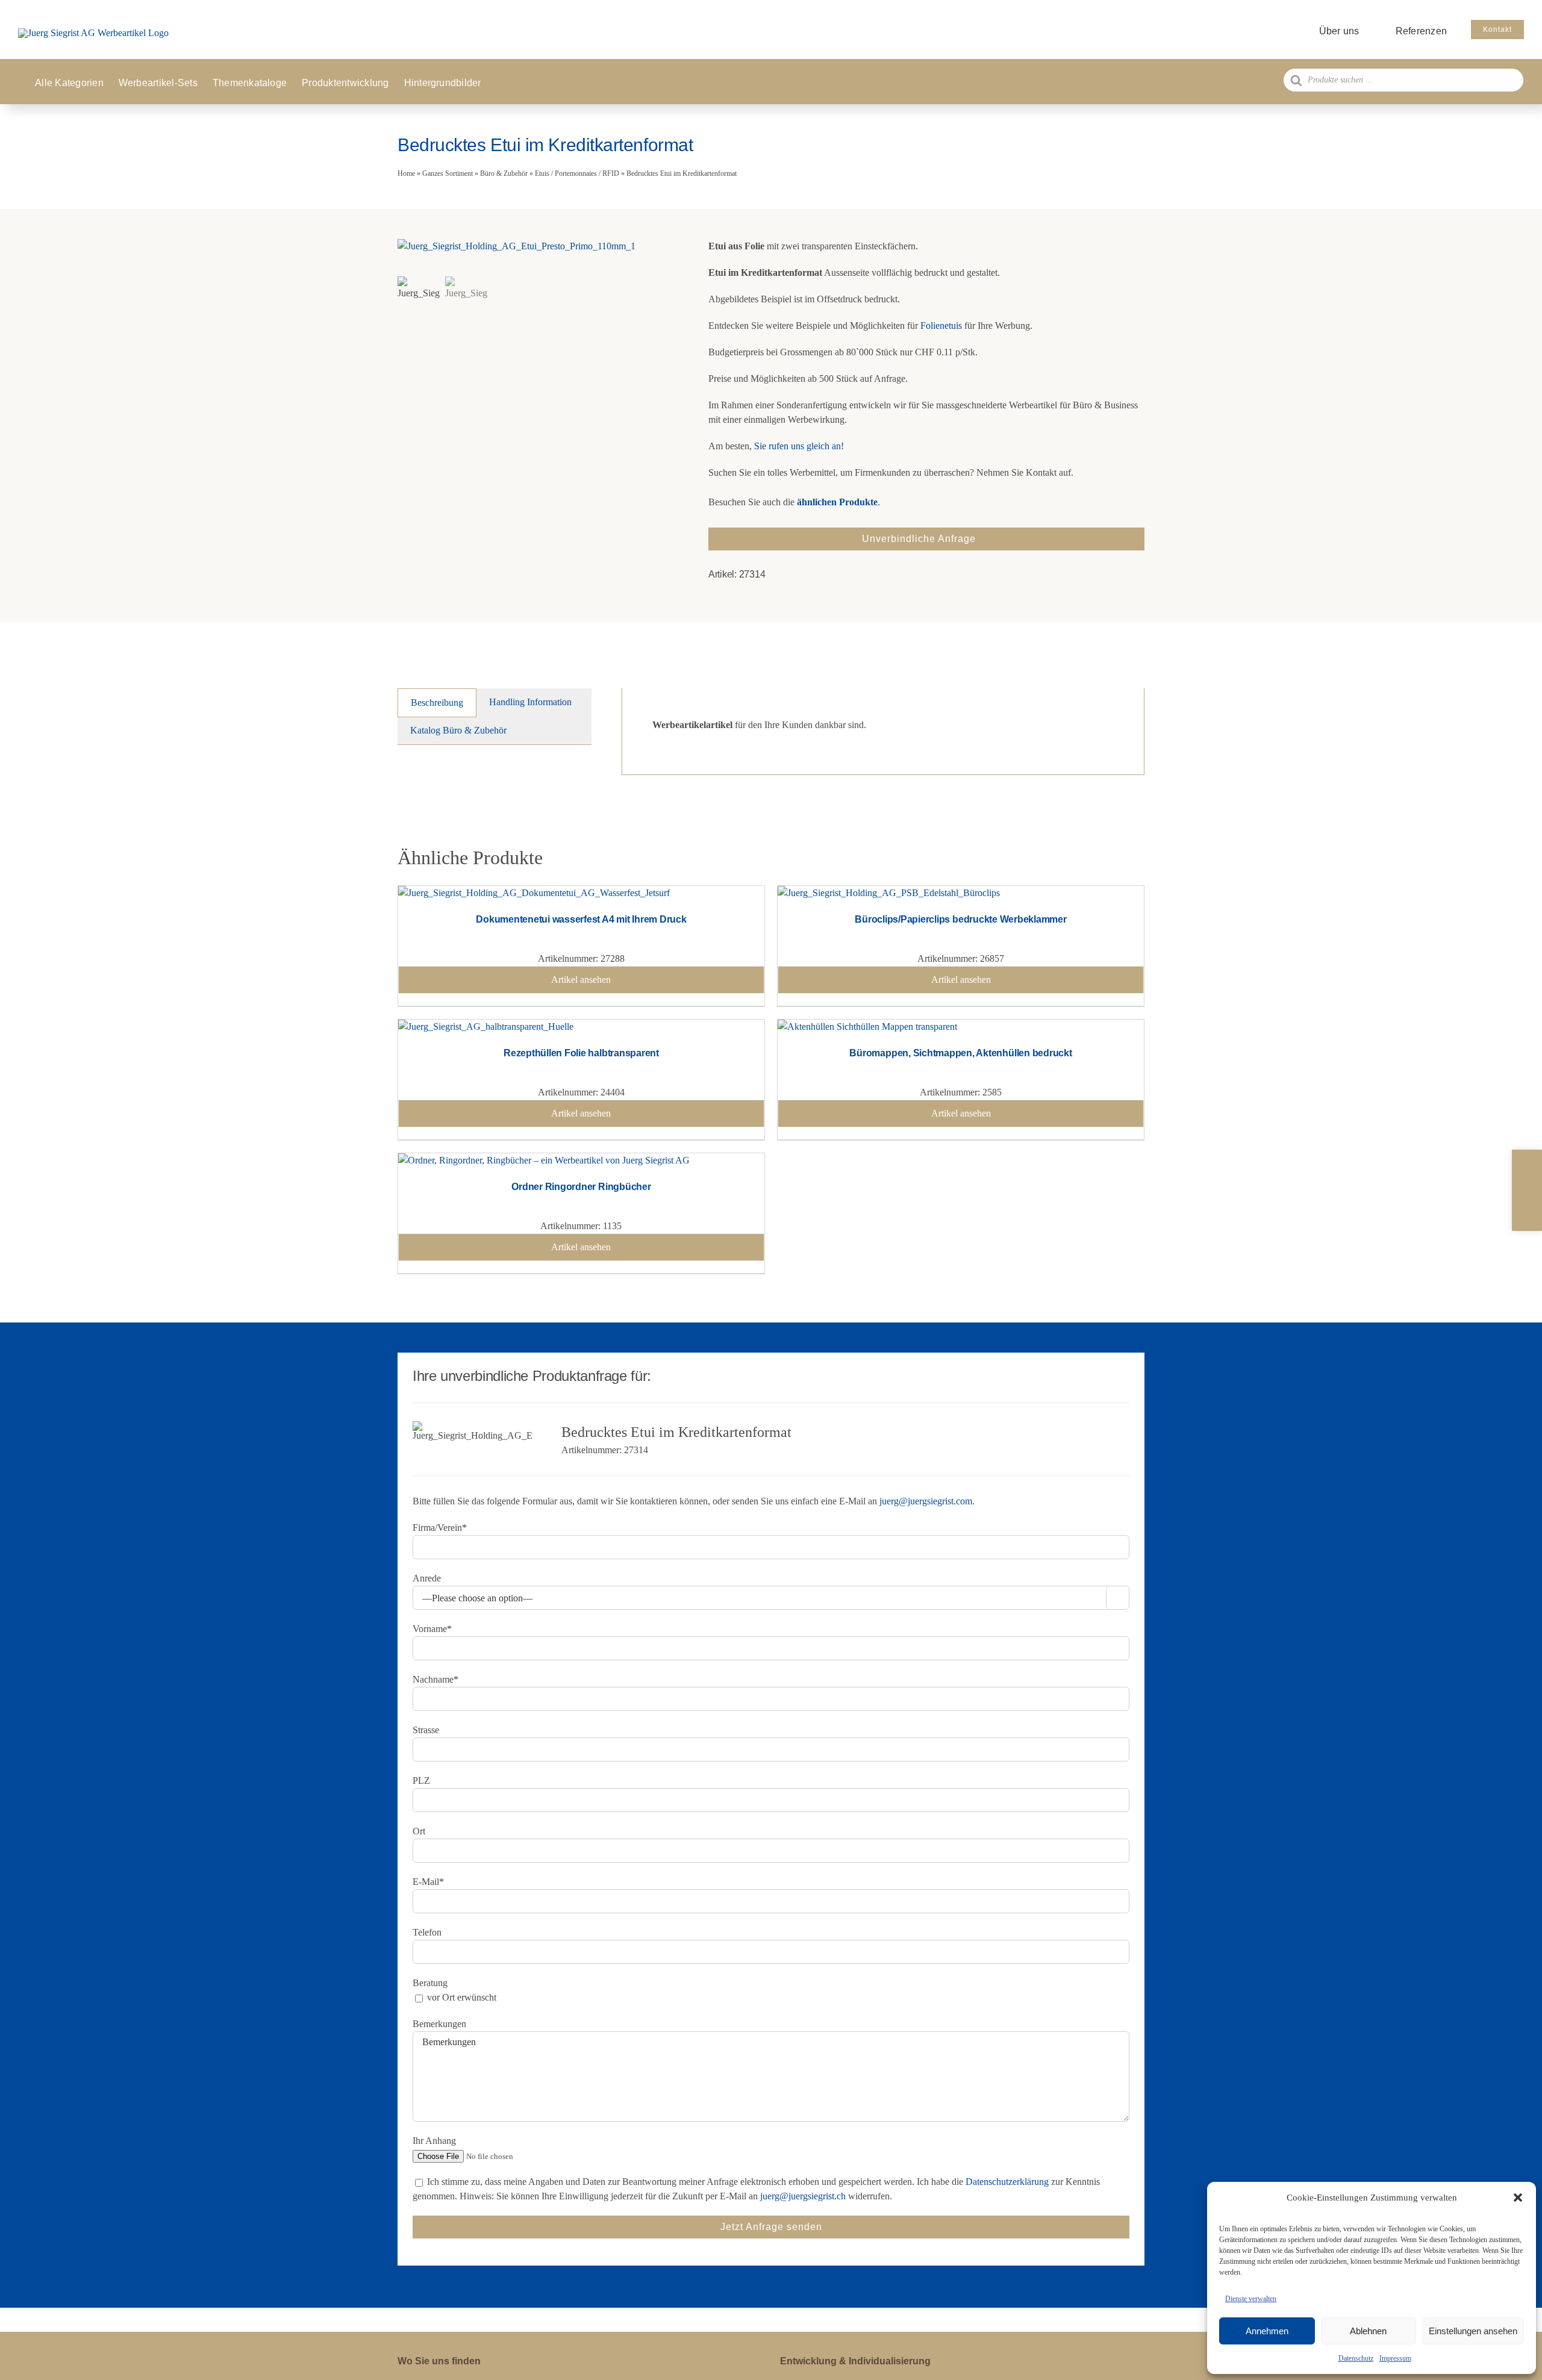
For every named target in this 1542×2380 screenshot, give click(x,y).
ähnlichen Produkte (837, 502)
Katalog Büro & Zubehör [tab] (458, 730)
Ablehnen (1368, 2331)
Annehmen (1267, 2331)
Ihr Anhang (434, 2141)
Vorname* (432, 1629)
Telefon (427, 1932)
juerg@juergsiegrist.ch (803, 2196)
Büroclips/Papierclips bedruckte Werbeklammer (960, 919)
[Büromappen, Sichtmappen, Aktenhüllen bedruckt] (867, 1026)
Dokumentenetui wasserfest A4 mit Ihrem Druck (581, 919)
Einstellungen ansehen (1473, 2331)
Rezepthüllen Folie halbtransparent (581, 1053)
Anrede (427, 1578)
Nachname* (435, 1679)
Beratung (430, 1983)
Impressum (1395, 2358)
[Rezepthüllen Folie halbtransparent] (486, 1026)
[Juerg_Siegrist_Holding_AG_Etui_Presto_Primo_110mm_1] (538, 246)
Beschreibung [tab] (437, 702)
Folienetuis (941, 326)
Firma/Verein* (440, 1528)
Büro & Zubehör (504, 173)
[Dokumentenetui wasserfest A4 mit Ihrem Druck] (534, 893)
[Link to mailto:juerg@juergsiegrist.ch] (1527, 1190)
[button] (1518, 2198)
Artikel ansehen (581, 980)
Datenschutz (1356, 2358)
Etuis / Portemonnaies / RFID (577, 173)
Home (406, 173)
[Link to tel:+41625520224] (1527, 1166)
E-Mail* (428, 1882)
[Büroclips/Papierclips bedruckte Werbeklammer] (889, 893)
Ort (419, 1831)
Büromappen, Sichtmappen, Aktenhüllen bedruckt (960, 1053)
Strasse (426, 1730)
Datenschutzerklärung (1007, 2182)
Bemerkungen (439, 2024)
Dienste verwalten (1251, 2299)
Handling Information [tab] (530, 702)
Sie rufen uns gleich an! (799, 446)
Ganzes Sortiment (448, 173)
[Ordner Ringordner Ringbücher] (544, 1160)
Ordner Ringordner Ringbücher (581, 1187)
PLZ (421, 1780)
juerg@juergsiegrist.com (926, 1501)
